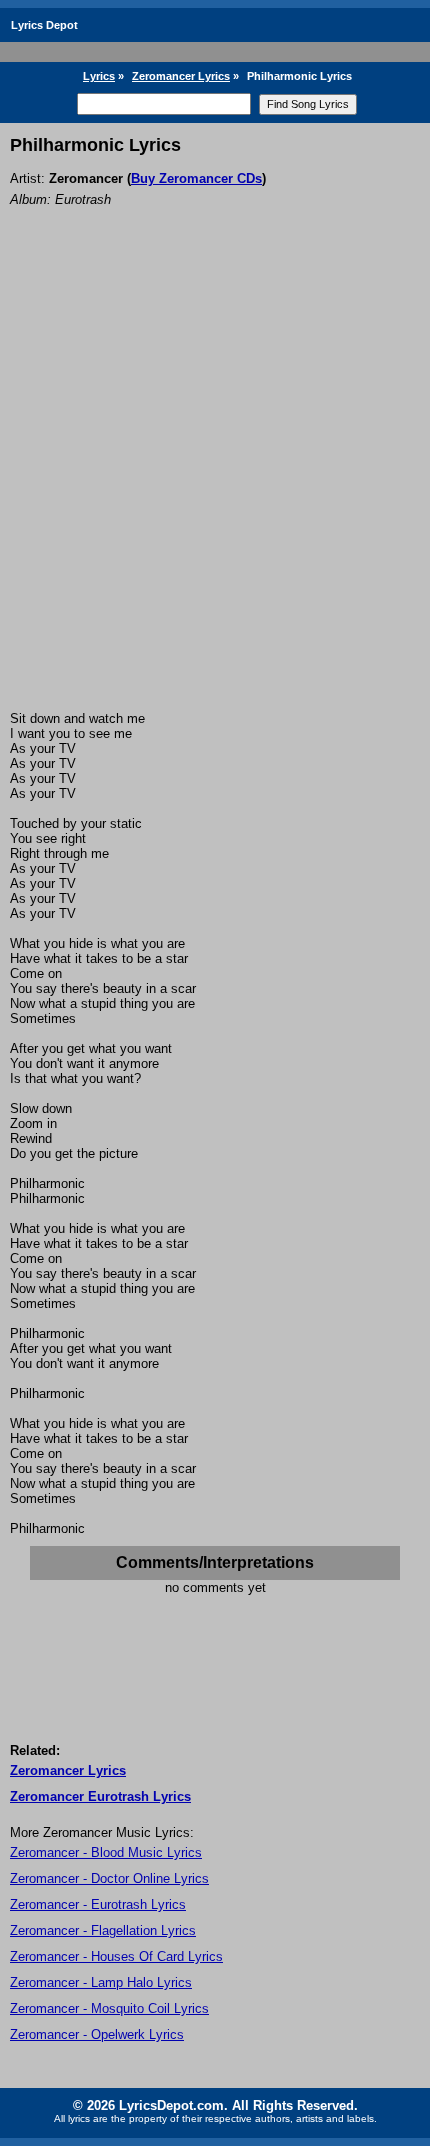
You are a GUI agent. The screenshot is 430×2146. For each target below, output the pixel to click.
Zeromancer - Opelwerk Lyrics (97, 2034)
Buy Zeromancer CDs (196, 178)
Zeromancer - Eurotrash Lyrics (98, 1904)
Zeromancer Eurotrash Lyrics (100, 1796)
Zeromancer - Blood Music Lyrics (106, 1852)
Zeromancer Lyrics (181, 76)
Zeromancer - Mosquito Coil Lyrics (109, 2008)
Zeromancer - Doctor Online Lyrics (109, 1878)
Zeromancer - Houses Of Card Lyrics (116, 1956)
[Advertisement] (215, 486)
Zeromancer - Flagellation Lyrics (103, 1930)
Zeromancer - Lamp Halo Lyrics (101, 1982)
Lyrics (99, 76)
